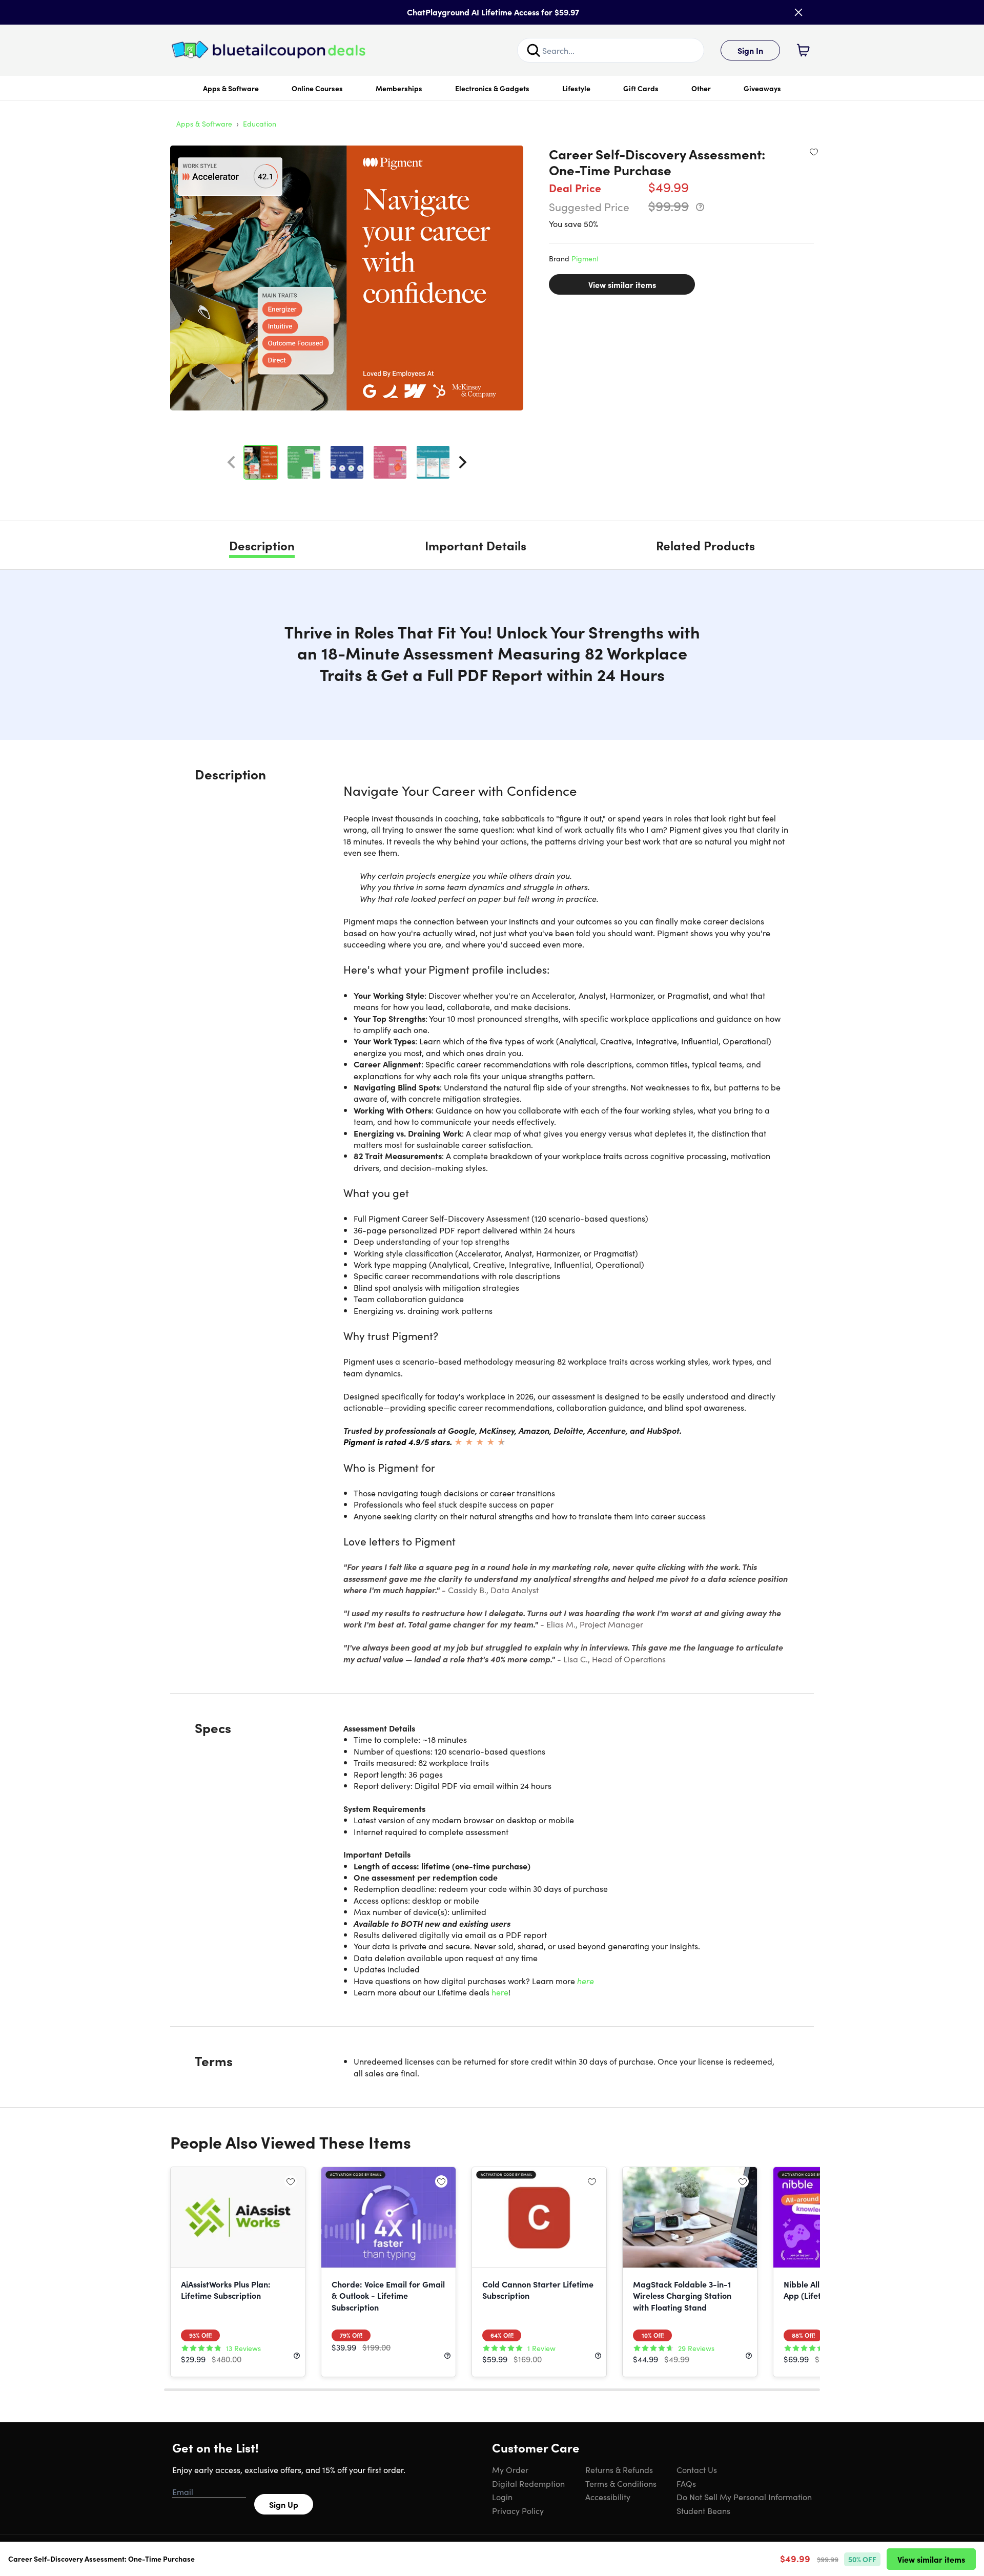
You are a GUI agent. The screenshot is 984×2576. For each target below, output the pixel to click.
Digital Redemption (528, 2483)
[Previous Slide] (231, 462)
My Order (510, 2469)
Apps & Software (231, 88)
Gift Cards (641, 88)
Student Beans (703, 2510)
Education (260, 123)
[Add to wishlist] (814, 152)
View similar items (622, 284)
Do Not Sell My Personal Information (744, 2497)
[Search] (534, 50)
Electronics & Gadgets (492, 88)
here (586, 1981)
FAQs (686, 2483)
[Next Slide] (463, 462)
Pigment (585, 258)
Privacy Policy (518, 2510)
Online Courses (317, 88)
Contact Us (697, 2469)
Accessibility (608, 2497)
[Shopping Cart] (803, 50)
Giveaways (762, 88)
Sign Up (284, 2504)
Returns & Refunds (619, 2469)
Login (502, 2497)
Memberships (399, 88)
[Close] (798, 12)
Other (701, 88)
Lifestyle (576, 88)
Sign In (750, 50)
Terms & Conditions (621, 2483)
